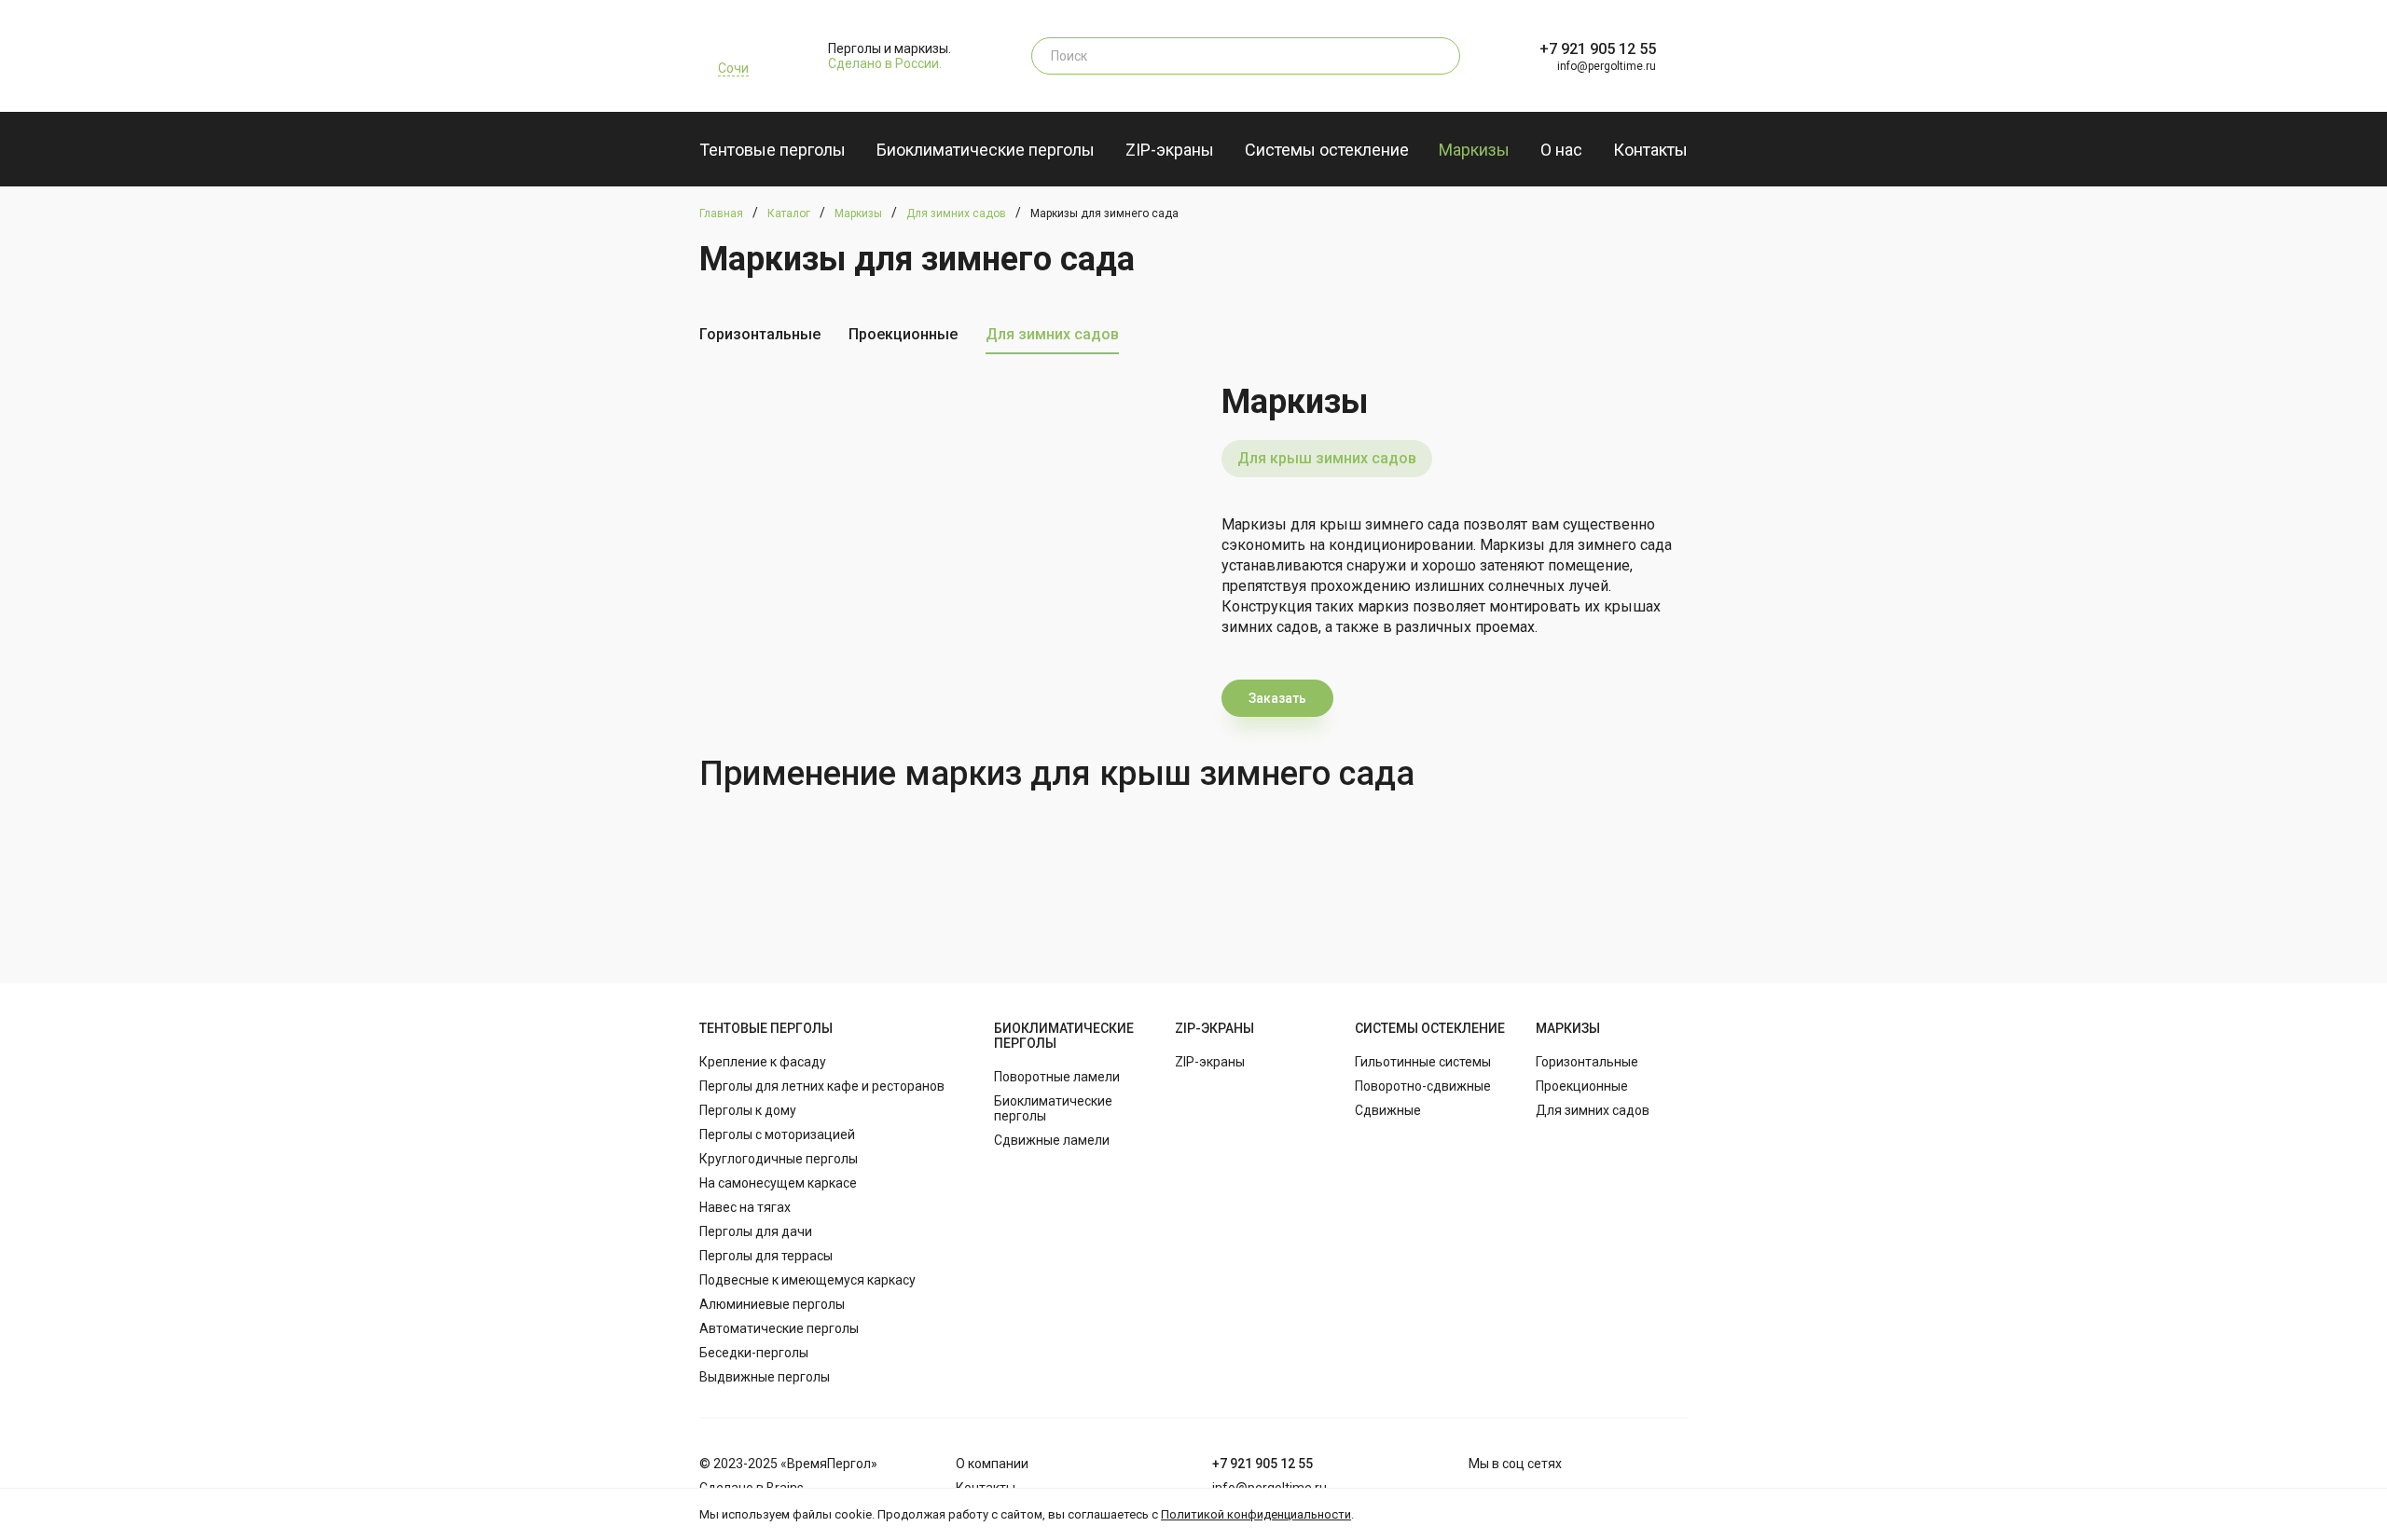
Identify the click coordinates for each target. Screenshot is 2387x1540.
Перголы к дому (748, 1110)
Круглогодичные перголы (779, 1159)
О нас (1561, 150)
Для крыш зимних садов (1327, 458)
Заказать (1277, 698)
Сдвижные (1388, 1110)
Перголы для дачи (756, 1231)
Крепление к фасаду (763, 1062)
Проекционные (903, 334)
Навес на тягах (745, 1207)
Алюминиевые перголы (772, 1304)
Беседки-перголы (754, 1353)
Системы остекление (1327, 150)
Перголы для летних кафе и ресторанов (822, 1086)
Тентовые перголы (773, 150)
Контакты (1650, 150)
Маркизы (1474, 150)
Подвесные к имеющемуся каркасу (807, 1280)
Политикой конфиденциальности (1256, 1514)
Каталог (789, 213)
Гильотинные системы (1423, 1062)
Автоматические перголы (779, 1328)
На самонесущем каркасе (778, 1183)
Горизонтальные (760, 334)
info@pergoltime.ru (1607, 66)
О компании (992, 1464)
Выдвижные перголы (765, 1377)
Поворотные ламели (1057, 1077)
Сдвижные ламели (1052, 1140)
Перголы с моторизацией (777, 1134)
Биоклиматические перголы (986, 150)
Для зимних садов (956, 213)
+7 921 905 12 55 (1598, 49)
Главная (721, 213)
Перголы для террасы (766, 1256)
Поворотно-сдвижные (1423, 1086)
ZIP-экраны (1170, 150)
